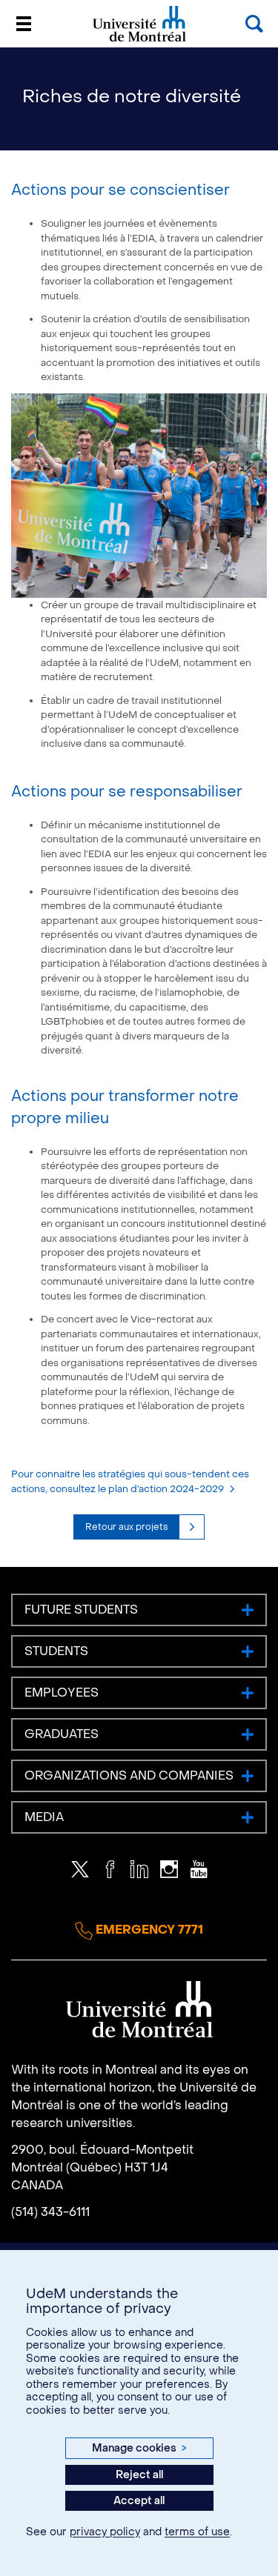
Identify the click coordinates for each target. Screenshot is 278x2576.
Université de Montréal (139, 40)
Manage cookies (139, 2448)
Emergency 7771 (148, 1930)
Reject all (139, 2475)
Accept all (139, 2501)
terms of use (197, 2532)
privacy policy (105, 2532)
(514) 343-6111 (50, 2212)
